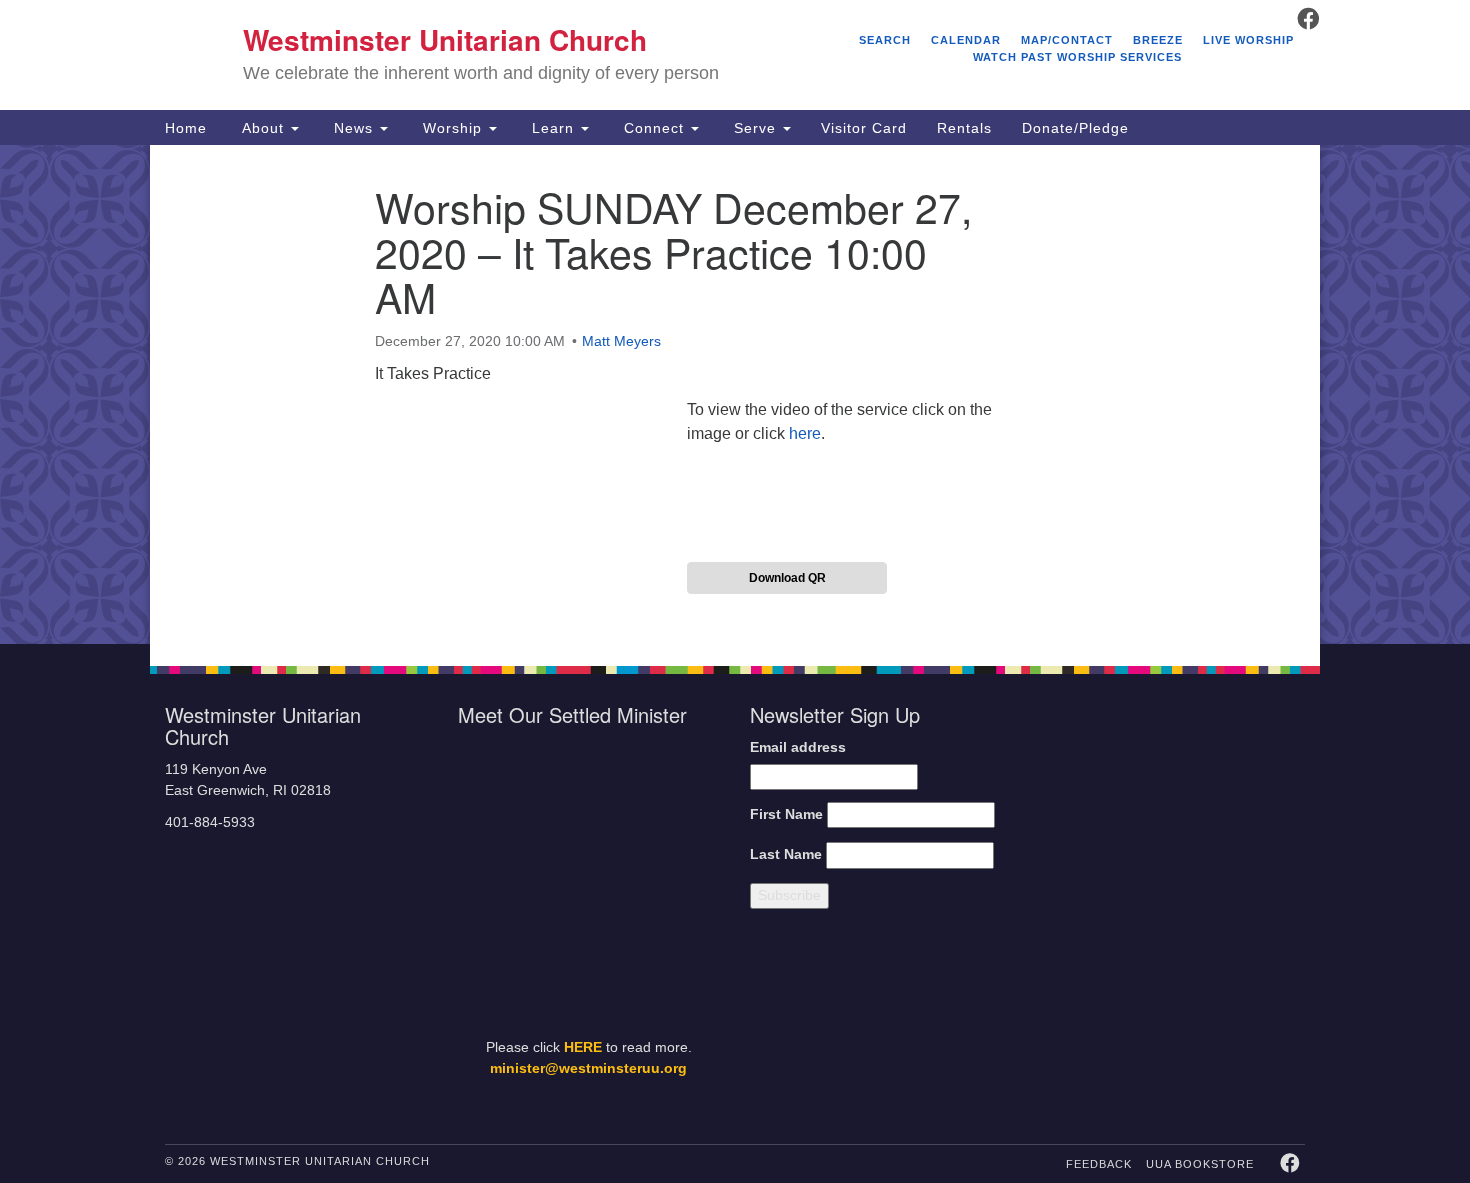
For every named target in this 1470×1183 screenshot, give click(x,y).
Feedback (1099, 1164)
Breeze (1158, 40)
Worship (452, 128)
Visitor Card (864, 128)
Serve (755, 128)
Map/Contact (1067, 40)
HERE (583, 1047)
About (263, 128)
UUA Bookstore (1200, 1164)
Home (186, 128)
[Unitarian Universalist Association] (1177, 804)
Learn (553, 128)
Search (885, 40)
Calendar (966, 40)
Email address (798, 747)
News (353, 128)
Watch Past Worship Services (1077, 57)
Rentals (964, 128)
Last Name (786, 854)
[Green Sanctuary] (1255, 1022)
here (805, 433)
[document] (735, 394)
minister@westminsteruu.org (588, 1068)
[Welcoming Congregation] (1123, 1022)
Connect (654, 128)
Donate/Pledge (1075, 128)
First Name (786, 814)
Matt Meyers (621, 341)
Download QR (787, 578)
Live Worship (1248, 40)
